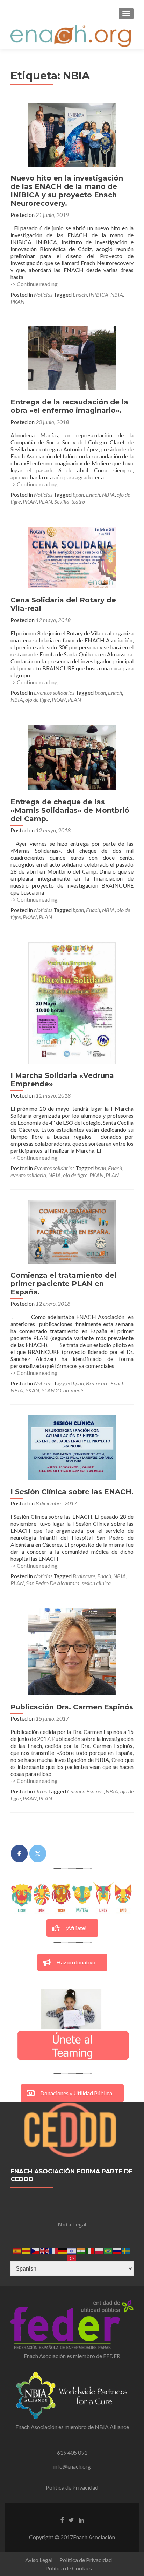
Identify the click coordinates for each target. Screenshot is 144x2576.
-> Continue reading (34, 284)
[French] (54, 2250)
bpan (78, 495)
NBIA (117, 294)
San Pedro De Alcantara (53, 1583)
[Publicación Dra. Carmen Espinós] (72, 1651)
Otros (40, 1791)
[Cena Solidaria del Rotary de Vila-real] (72, 557)
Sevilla (62, 502)
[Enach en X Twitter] (38, 1854)
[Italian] (90, 2250)
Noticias (43, 294)
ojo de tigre (37, 700)
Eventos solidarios (54, 693)
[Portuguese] (108, 2250)
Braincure (97, 1383)
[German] (63, 2250)
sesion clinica (96, 1583)
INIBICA (99, 294)
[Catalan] (27, 2250)
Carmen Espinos (85, 1791)
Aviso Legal (39, 2560)
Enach (80, 294)
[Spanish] (17, 2250)
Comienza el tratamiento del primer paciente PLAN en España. (63, 1284)
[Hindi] (81, 2250)
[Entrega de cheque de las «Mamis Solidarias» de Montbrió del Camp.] (72, 757)
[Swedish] (127, 2250)
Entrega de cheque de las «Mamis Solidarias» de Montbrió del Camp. (70, 810)
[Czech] (36, 2250)
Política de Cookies (69, 2568)
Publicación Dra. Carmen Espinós (72, 1707)
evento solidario (28, 1175)
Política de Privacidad (72, 2487)
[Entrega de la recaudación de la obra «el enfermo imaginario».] (72, 358)
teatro (78, 502)
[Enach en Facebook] (19, 1854)
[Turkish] (72, 2257)
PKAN (17, 301)
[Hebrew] (72, 2250)
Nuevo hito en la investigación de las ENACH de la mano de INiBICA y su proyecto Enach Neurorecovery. (67, 191)
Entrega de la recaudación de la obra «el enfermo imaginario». (69, 406)
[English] (45, 2250)
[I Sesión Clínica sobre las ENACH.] (72, 1447)
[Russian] (117, 2250)
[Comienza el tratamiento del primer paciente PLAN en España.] (72, 1231)
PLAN (45, 502)
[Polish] (99, 2250)
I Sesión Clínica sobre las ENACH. (72, 1492)
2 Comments (70, 1390)
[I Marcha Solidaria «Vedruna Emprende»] (72, 1002)
